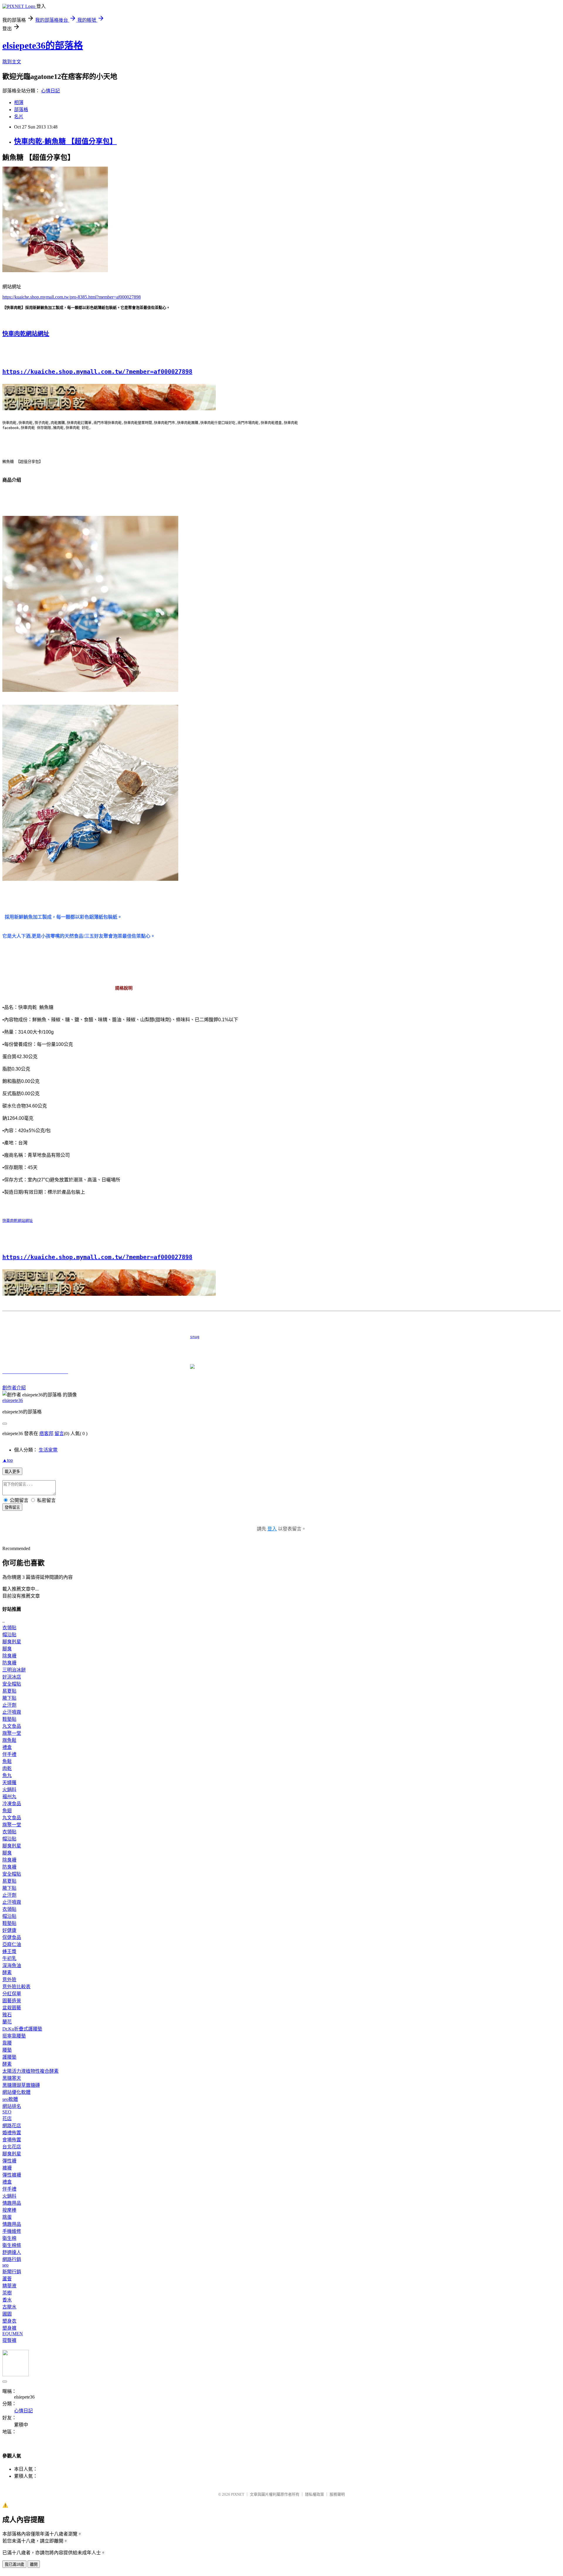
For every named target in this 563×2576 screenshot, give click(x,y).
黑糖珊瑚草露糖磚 (21, 2085)
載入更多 (12, 1472)
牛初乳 (9, 1958)
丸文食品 (12, 1726)
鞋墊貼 (9, 1719)
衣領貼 (9, 1628)
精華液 (9, 2286)
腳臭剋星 (12, 1642)
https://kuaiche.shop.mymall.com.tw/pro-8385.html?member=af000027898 (72, 297)
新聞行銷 (12, 2272)
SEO (7, 2112)
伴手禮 (9, 1754)
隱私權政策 (314, 2494)
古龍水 (9, 2307)
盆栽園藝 (12, 2008)
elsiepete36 (13, 1400)
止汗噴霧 (12, 1712)
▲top (8, 1460)
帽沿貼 (9, 1635)
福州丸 (9, 1797)
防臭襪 (9, 1663)
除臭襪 (9, 1656)
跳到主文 (12, 62)
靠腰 (7, 2043)
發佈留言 (12, 1507)
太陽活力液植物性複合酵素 (30, 2071)
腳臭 (7, 1649)
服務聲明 (337, 2494)
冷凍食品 (12, 1804)
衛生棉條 (12, 2245)
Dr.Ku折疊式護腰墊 (22, 2029)
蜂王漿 (9, 1951)
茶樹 (7, 2293)
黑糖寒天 (12, 2078)
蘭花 (7, 2022)
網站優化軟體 (16, 2092)
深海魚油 (12, 1966)
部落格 (21, 110)
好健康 (9, 1930)
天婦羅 (9, 1782)
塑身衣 (9, 2321)
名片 (19, 117)
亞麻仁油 (12, 1944)
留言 (59, 1433)
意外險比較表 (16, 1987)
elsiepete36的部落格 (43, 45)
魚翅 (7, 1811)
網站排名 (12, 2106)
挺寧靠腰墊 (14, 2036)
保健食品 (12, 1937)
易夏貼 (9, 1691)
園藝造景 (12, 2001)
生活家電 (48, 1450)
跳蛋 (7, 2217)
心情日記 (50, 91)
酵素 (7, 1973)
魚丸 (7, 1775)
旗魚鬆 (9, 1740)
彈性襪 (9, 2161)
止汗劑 (9, 1705)
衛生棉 (9, 2238)
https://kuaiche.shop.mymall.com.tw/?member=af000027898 (97, 372)
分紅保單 (12, 1994)
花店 (7, 2119)
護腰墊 (9, 2057)
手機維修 (12, 2231)
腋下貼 (9, 1698)
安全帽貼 (12, 1684)
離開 (34, 2564)
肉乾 (7, 1768)
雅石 (7, 2015)
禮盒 (7, 1747)
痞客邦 (46, 1433)
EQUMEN (13, 2334)
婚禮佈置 (12, 2133)
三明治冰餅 (14, 1670)
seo (5, 2265)
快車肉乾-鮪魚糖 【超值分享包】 (65, 141)
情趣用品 (12, 2203)
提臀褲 (9, 2340)
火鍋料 (9, 1790)
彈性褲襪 (12, 2175)
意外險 (9, 1980)
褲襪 (7, 2168)
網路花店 (12, 2126)
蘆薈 (7, 2279)
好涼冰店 (12, 1677)
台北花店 (12, 2147)
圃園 (7, 2314)
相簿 (19, 103)
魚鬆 (7, 1761)
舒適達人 (12, 2252)
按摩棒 (9, 2210)
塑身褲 (9, 2328)
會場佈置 (12, 2140)
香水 (7, 2300)
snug (101, 1337)
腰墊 (7, 2050)
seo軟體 (10, 2099)
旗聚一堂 (12, 1733)
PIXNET (238, 2494)
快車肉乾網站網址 (26, 334)
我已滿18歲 (14, 2564)
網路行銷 (12, 2259)
